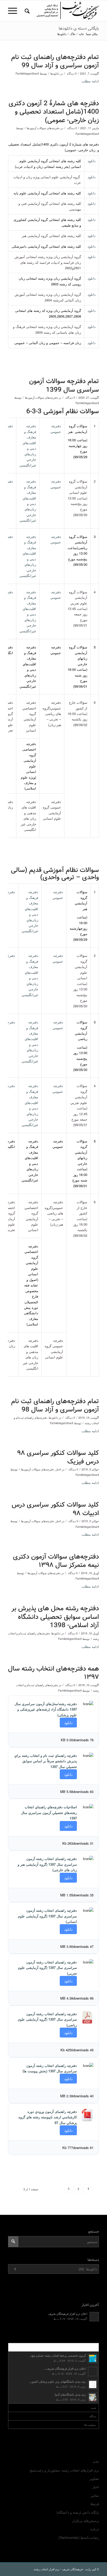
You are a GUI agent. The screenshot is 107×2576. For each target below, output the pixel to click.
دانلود (92, 161)
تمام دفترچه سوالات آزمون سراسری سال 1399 (64, 386)
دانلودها (55, 73)
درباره (95, 2529)
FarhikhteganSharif (27, 73)
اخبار (58, 1469)
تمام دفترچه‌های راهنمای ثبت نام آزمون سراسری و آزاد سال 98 (55, 1406)
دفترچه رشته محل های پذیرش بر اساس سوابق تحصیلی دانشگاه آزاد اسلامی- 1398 (55, 1617)
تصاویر (94, 2478)
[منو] (14, 11)
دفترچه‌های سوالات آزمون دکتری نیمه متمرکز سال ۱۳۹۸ (56, 1561)
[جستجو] (26, 11)
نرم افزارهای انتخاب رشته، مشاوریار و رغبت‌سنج (64, 2470)
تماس (95, 2495)
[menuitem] (26, 11)
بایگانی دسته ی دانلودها (79, 28)
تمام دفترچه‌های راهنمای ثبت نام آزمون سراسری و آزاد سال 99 (55, 62)
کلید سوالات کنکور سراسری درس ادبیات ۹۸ (55, 1509)
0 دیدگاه (71, 73)
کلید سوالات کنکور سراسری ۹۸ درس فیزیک (58, 1457)
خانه (96, 2462)
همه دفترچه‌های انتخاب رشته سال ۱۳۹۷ (53, 1673)
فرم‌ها (95, 2504)
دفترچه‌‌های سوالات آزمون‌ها (43, 128)
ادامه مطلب (90, 81)
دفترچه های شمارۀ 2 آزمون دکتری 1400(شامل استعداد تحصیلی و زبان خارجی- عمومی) (54, 112)
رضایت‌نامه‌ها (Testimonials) (79, 2537)
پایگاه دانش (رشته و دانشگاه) (78, 2512)
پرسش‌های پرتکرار (86, 2521)
